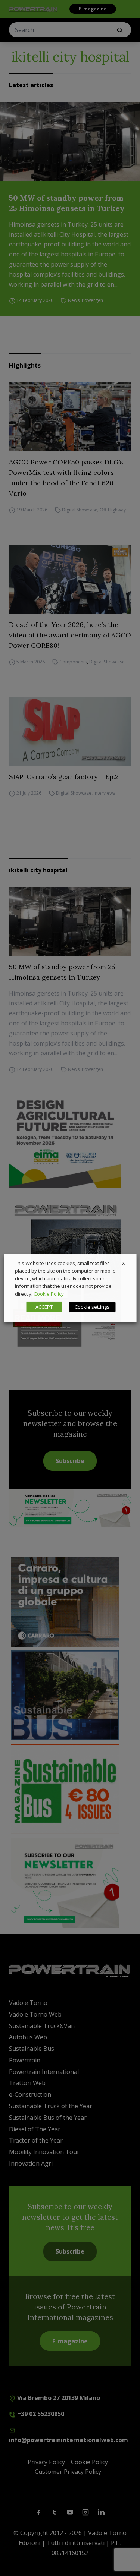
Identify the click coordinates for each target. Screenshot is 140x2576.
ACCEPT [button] (44, 1307)
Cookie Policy (49, 1294)
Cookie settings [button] (92, 1307)
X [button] (124, 1263)
